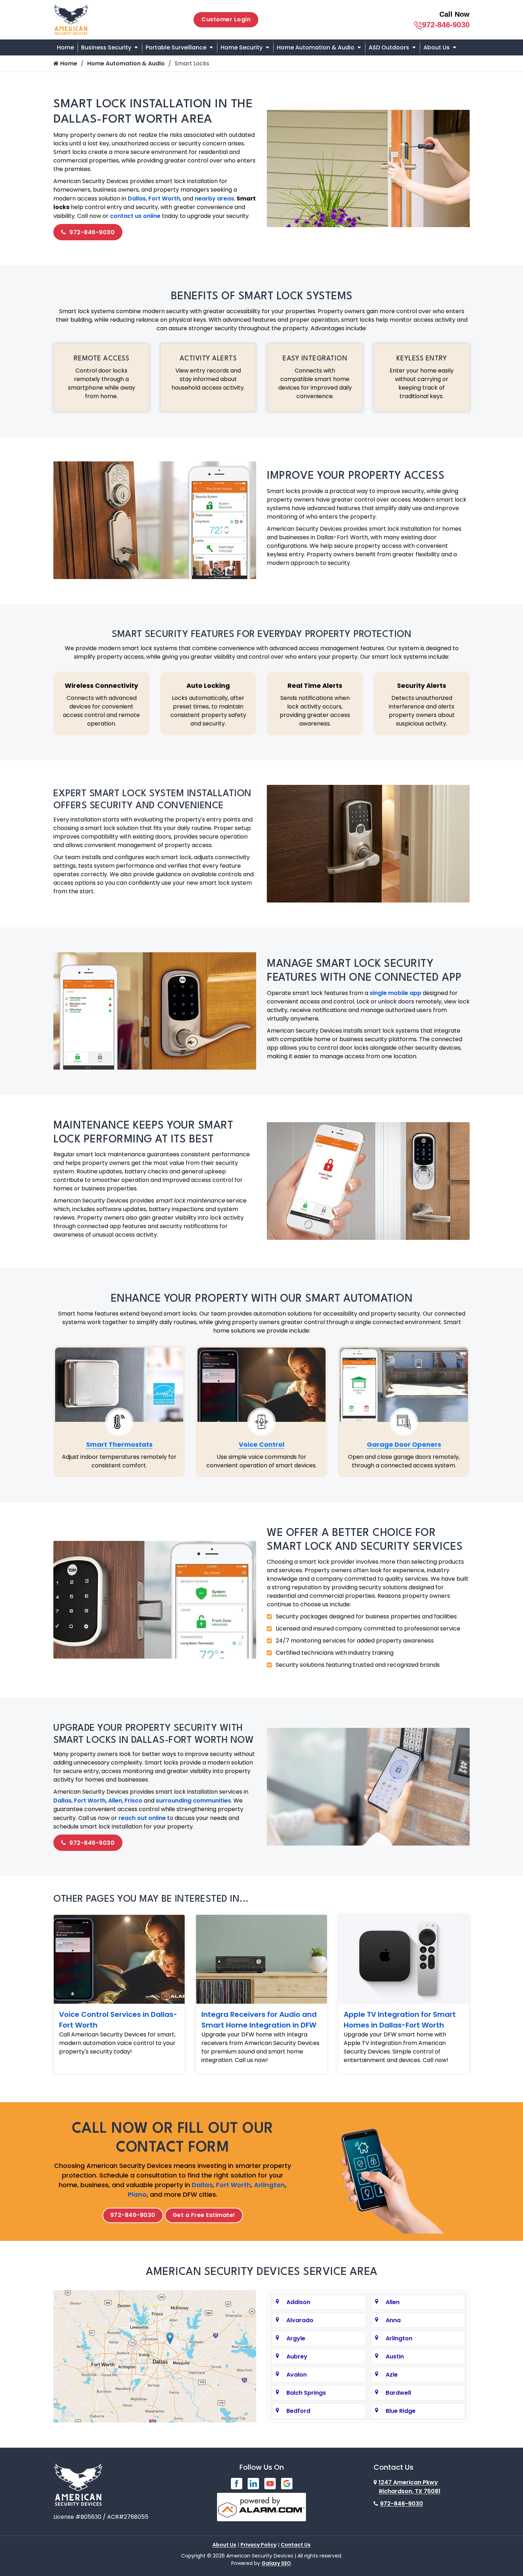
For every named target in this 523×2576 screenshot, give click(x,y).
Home (65, 47)
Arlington (270, 2185)
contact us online (135, 216)
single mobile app (395, 993)
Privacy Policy (258, 2545)
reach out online (142, 1818)
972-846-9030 (446, 25)
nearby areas (214, 199)
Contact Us (296, 2545)
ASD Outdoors (389, 47)
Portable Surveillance (176, 47)
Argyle (296, 2338)
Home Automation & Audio (316, 47)
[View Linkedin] (253, 2483)
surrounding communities (193, 1801)
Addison (298, 2302)
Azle (392, 2375)
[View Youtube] (270, 2483)
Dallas (137, 199)
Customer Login (226, 19)
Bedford (298, 2411)
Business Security (106, 47)
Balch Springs (306, 2393)
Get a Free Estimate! (204, 2215)
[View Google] (287, 2483)
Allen (115, 1801)
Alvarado (300, 2320)
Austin (395, 2357)
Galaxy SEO (276, 2563)
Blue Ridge (401, 2411)
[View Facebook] (237, 2483)
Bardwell (398, 2393)
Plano (137, 2194)
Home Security (242, 47)
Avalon (297, 2375)
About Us (437, 47)
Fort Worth (164, 199)
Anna (393, 2320)
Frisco (133, 1801)
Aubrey (297, 2357)
